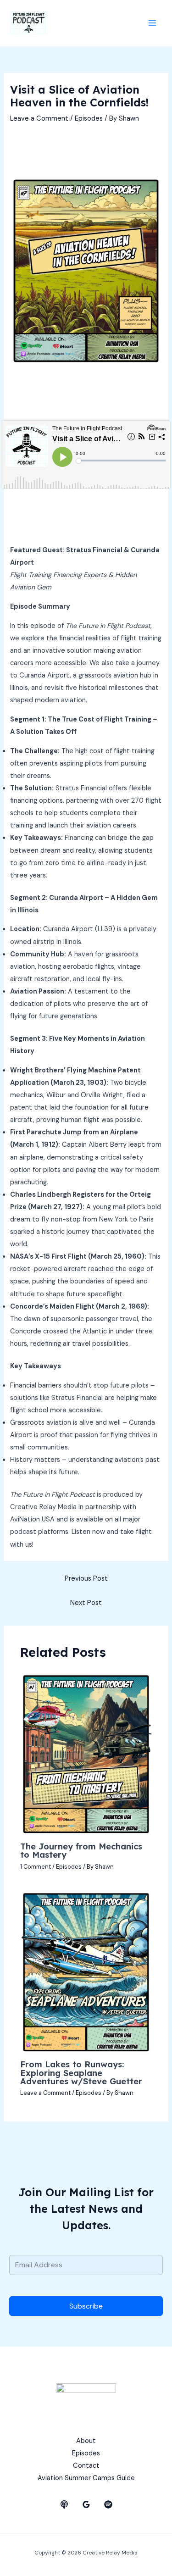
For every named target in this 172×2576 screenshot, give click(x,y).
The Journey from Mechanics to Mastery (81, 1851)
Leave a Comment (39, 119)
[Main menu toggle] (152, 23)
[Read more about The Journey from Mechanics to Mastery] (86, 1753)
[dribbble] (108, 2504)
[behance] (64, 2504)
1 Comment (36, 1867)
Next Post (86, 1603)
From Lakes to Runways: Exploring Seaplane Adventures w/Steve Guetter (81, 2073)
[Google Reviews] (86, 2504)
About (86, 2441)
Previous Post (86, 1579)
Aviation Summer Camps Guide (86, 2478)
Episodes (89, 119)
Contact (86, 2466)
